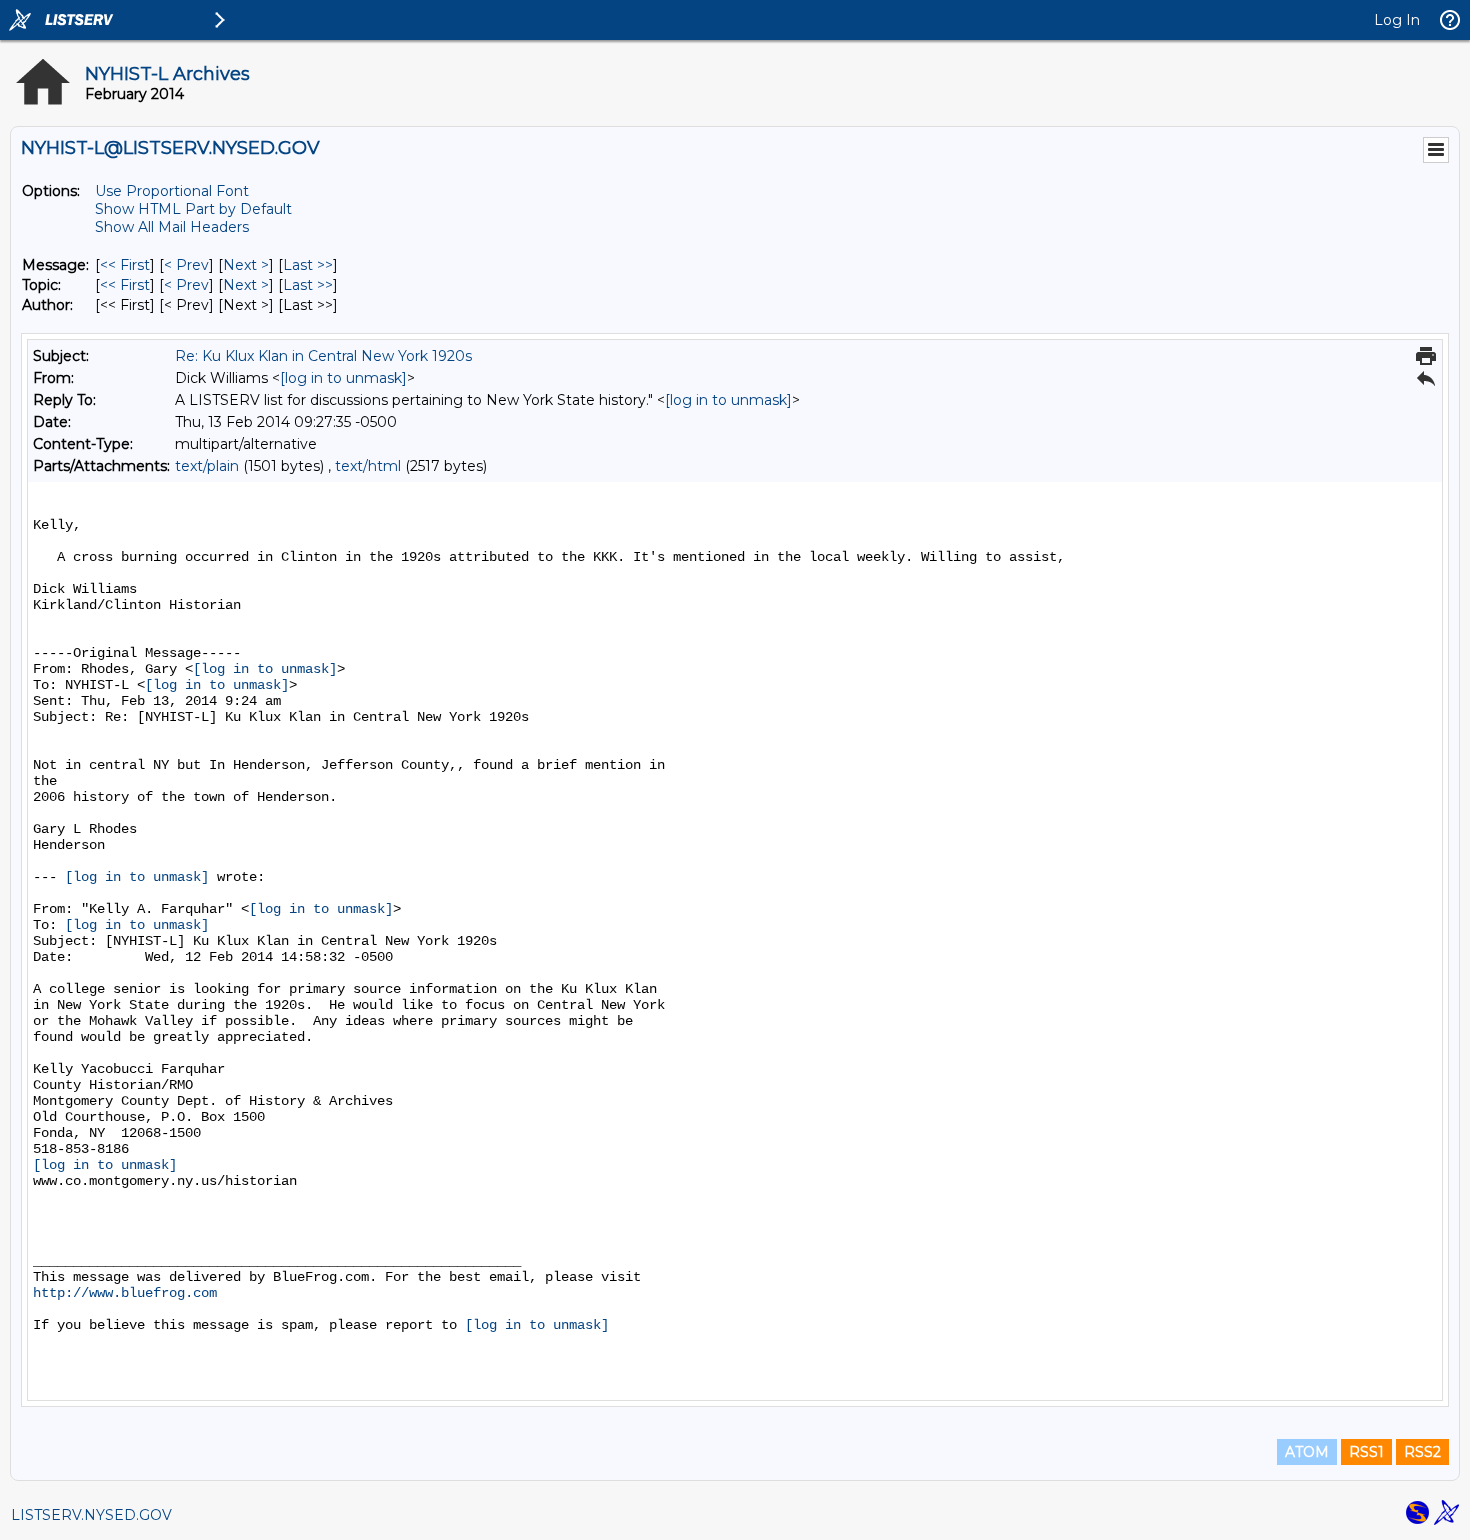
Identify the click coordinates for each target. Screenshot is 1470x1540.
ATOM (1307, 1452)
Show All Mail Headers (172, 227)
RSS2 (1422, 1452)
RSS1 (1366, 1452)
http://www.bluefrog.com (125, 1293)
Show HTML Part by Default (193, 209)
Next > (246, 265)
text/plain (207, 466)
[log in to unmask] (343, 378)
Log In (1397, 20)
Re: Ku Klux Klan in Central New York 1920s (323, 356)
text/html (368, 466)
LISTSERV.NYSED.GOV (91, 1515)
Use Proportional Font (172, 191)
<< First (125, 265)
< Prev (186, 265)
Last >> (308, 265)
